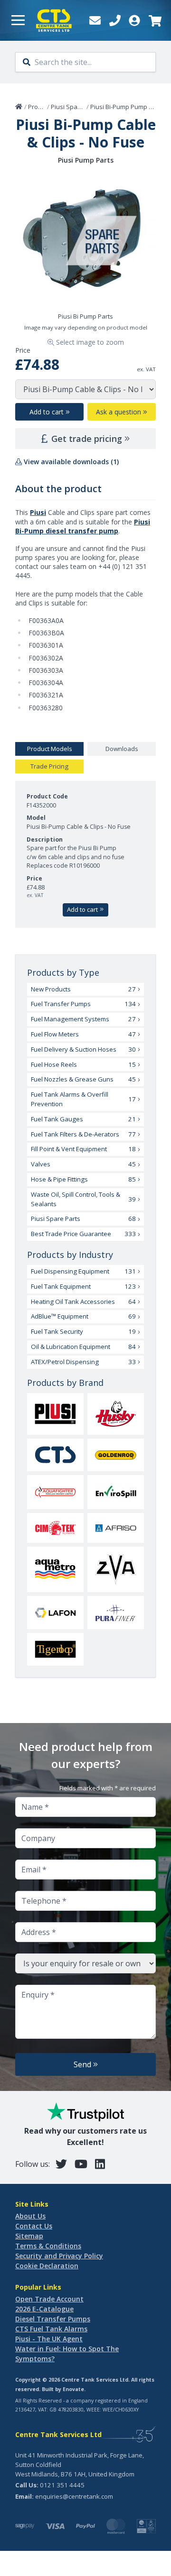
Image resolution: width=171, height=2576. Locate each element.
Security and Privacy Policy (59, 2256)
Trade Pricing (49, 766)
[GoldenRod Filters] (116, 1455)
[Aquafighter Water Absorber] (55, 1492)
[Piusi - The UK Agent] (55, 1414)
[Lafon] (55, 1613)
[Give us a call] (115, 20)
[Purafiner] (116, 1613)
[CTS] (55, 1455)
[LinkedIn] (100, 2164)
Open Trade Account (49, 2299)
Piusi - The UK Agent (49, 2339)
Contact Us (34, 2226)
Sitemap (29, 2236)
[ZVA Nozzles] (116, 1569)
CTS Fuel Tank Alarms (51, 2329)
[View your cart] (154, 20)
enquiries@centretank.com (74, 2496)
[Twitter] (61, 2164)
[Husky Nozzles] (116, 1414)
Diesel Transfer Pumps (53, 2319)
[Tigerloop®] (55, 1649)
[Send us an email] (95, 20)
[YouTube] (81, 2164)
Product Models (50, 749)
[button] (18, 20)
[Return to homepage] (54, 20)
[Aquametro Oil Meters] (55, 1569)
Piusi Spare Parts (76, 107)
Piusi (38, 512)
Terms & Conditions (48, 2246)
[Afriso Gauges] (116, 1528)
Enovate (73, 2389)
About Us (30, 2216)
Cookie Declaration (47, 2266)
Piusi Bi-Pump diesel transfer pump (83, 526)
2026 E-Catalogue (44, 2309)
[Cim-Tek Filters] (55, 1528)
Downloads (122, 749)
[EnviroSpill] (116, 1492)
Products (41, 107)
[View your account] (134, 20)
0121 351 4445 (62, 2485)
